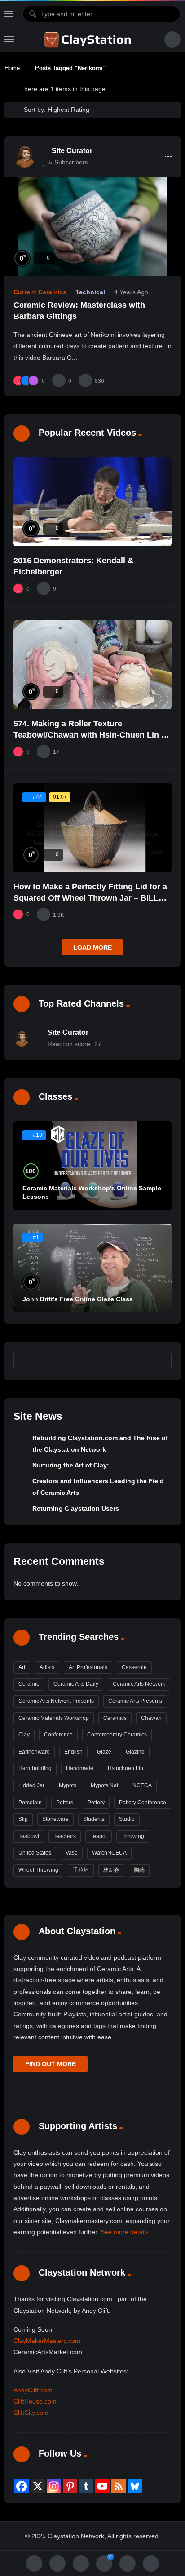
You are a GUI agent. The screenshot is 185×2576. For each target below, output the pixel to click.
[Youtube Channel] (102, 2486)
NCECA (142, 1785)
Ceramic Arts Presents (135, 1701)
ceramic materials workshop (54, 1718)
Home (12, 68)
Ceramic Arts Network (139, 1684)
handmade (80, 1768)
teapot (99, 1836)
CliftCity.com (31, 2413)
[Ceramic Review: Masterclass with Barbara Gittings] (92, 226)
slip (23, 1819)
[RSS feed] (119, 2486)
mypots (68, 1785)
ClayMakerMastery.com (47, 2341)
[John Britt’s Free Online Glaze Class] (92, 1268)
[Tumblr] (86, 2486)
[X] (38, 2486)
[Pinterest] (70, 2486)
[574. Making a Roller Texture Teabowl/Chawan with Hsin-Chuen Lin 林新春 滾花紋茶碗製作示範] (92, 665)
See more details (125, 2232)
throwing (133, 1836)
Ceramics (115, 1718)
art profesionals (88, 1667)
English (73, 1752)
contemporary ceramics (117, 1735)
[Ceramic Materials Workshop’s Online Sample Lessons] (92, 1166)
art (22, 1667)
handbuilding (35, 1768)
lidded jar (31, 1785)
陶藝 (139, 1870)
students (94, 1819)
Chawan (151, 1718)
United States (35, 1853)
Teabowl (29, 1836)
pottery (96, 1803)
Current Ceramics (40, 292)
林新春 (111, 1870)
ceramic (29, 1684)
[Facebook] (22, 2486)
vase (72, 1853)
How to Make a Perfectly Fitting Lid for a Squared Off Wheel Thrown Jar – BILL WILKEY (90, 898)
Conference (58, 1735)
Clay (24, 1735)
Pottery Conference (143, 1803)
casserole (134, 1667)
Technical (90, 292)
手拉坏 (81, 1870)
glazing (135, 1752)
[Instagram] (54, 2486)
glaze (104, 1752)
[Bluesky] (135, 2486)
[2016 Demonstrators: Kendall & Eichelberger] (92, 502)
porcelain (30, 1803)
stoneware (55, 1819)
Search (161, 1361)
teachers (65, 1836)
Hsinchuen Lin (126, 1768)
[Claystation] (89, 40)
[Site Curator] (25, 156)
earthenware (34, 1752)
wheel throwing (38, 1870)
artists (47, 1667)
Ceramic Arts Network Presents (56, 1701)
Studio (127, 1819)
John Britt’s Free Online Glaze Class (78, 1299)
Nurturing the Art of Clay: (71, 1465)
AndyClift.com (33, 2390)
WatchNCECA (109, 1853)
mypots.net (104, 1785)
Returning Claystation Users (76, 1508)
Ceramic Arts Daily (76, 1684)
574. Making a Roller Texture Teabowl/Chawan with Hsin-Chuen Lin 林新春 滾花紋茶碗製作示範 (91, 735)
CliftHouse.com (35, 2401)
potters (65, 1803)
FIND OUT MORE (51, 2064)
